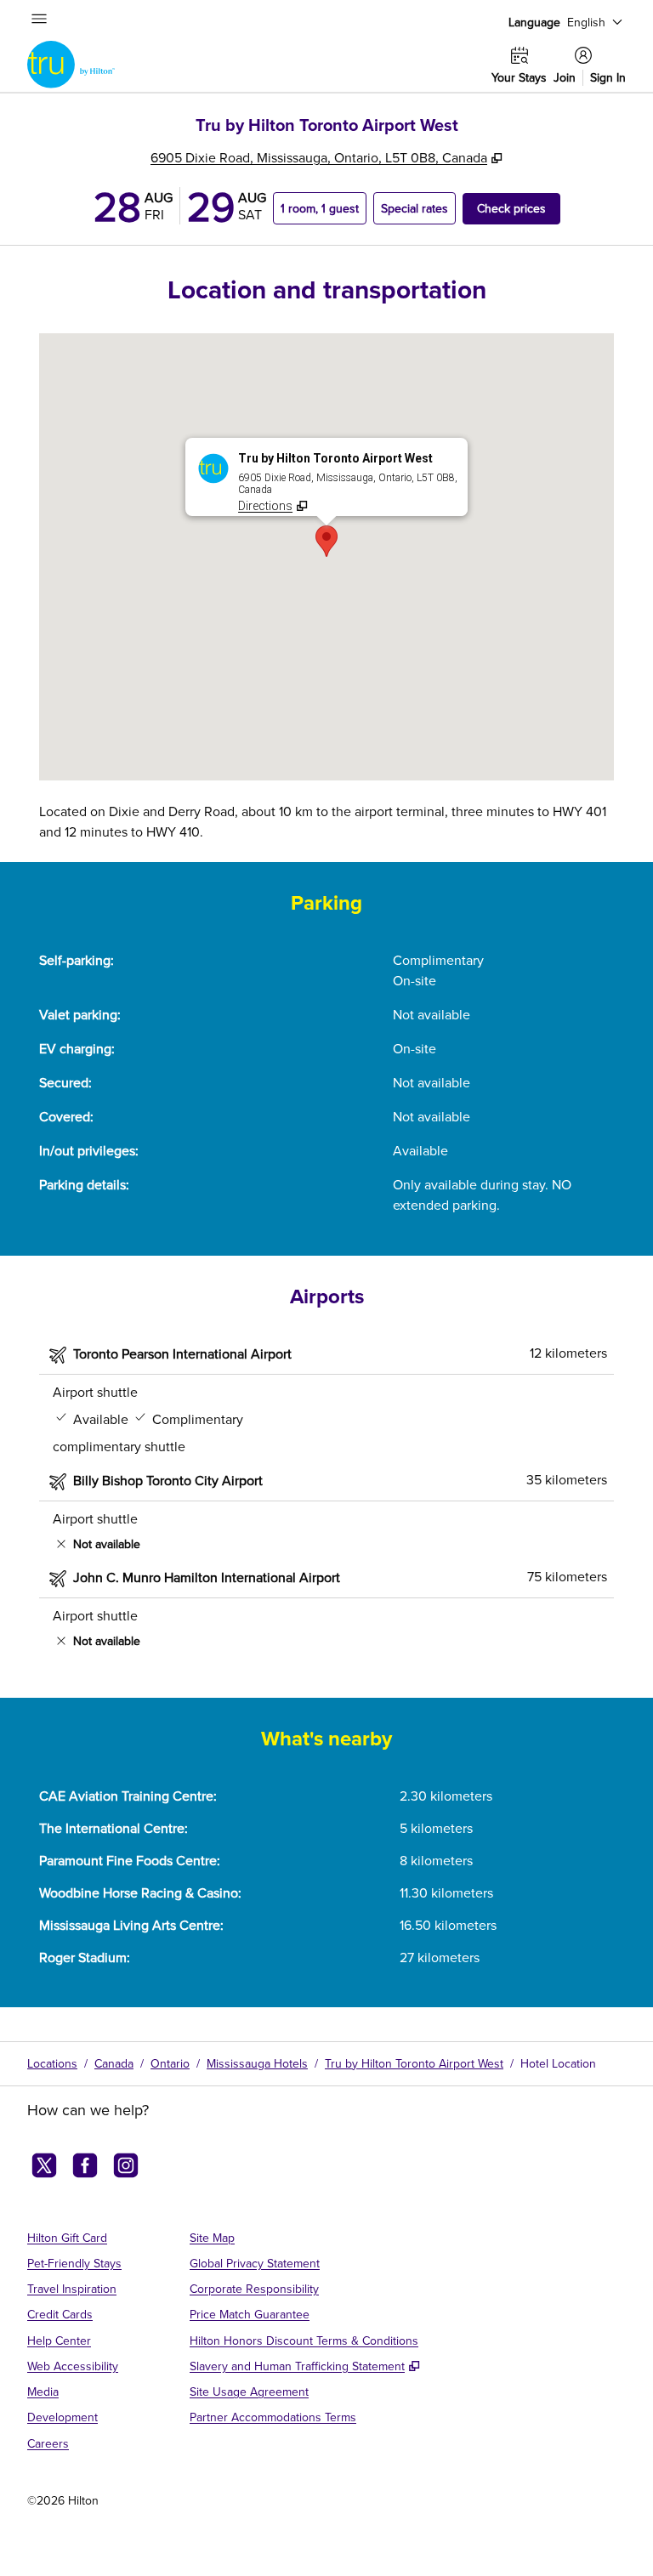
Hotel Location (558, 2063)
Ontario (170, 2063)
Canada (114, 2063)
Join (565, 78)
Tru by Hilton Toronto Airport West (414, 2063)
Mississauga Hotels (257, 2063)
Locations (52, 2063)
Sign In (608, 78)
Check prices (519, 208)
